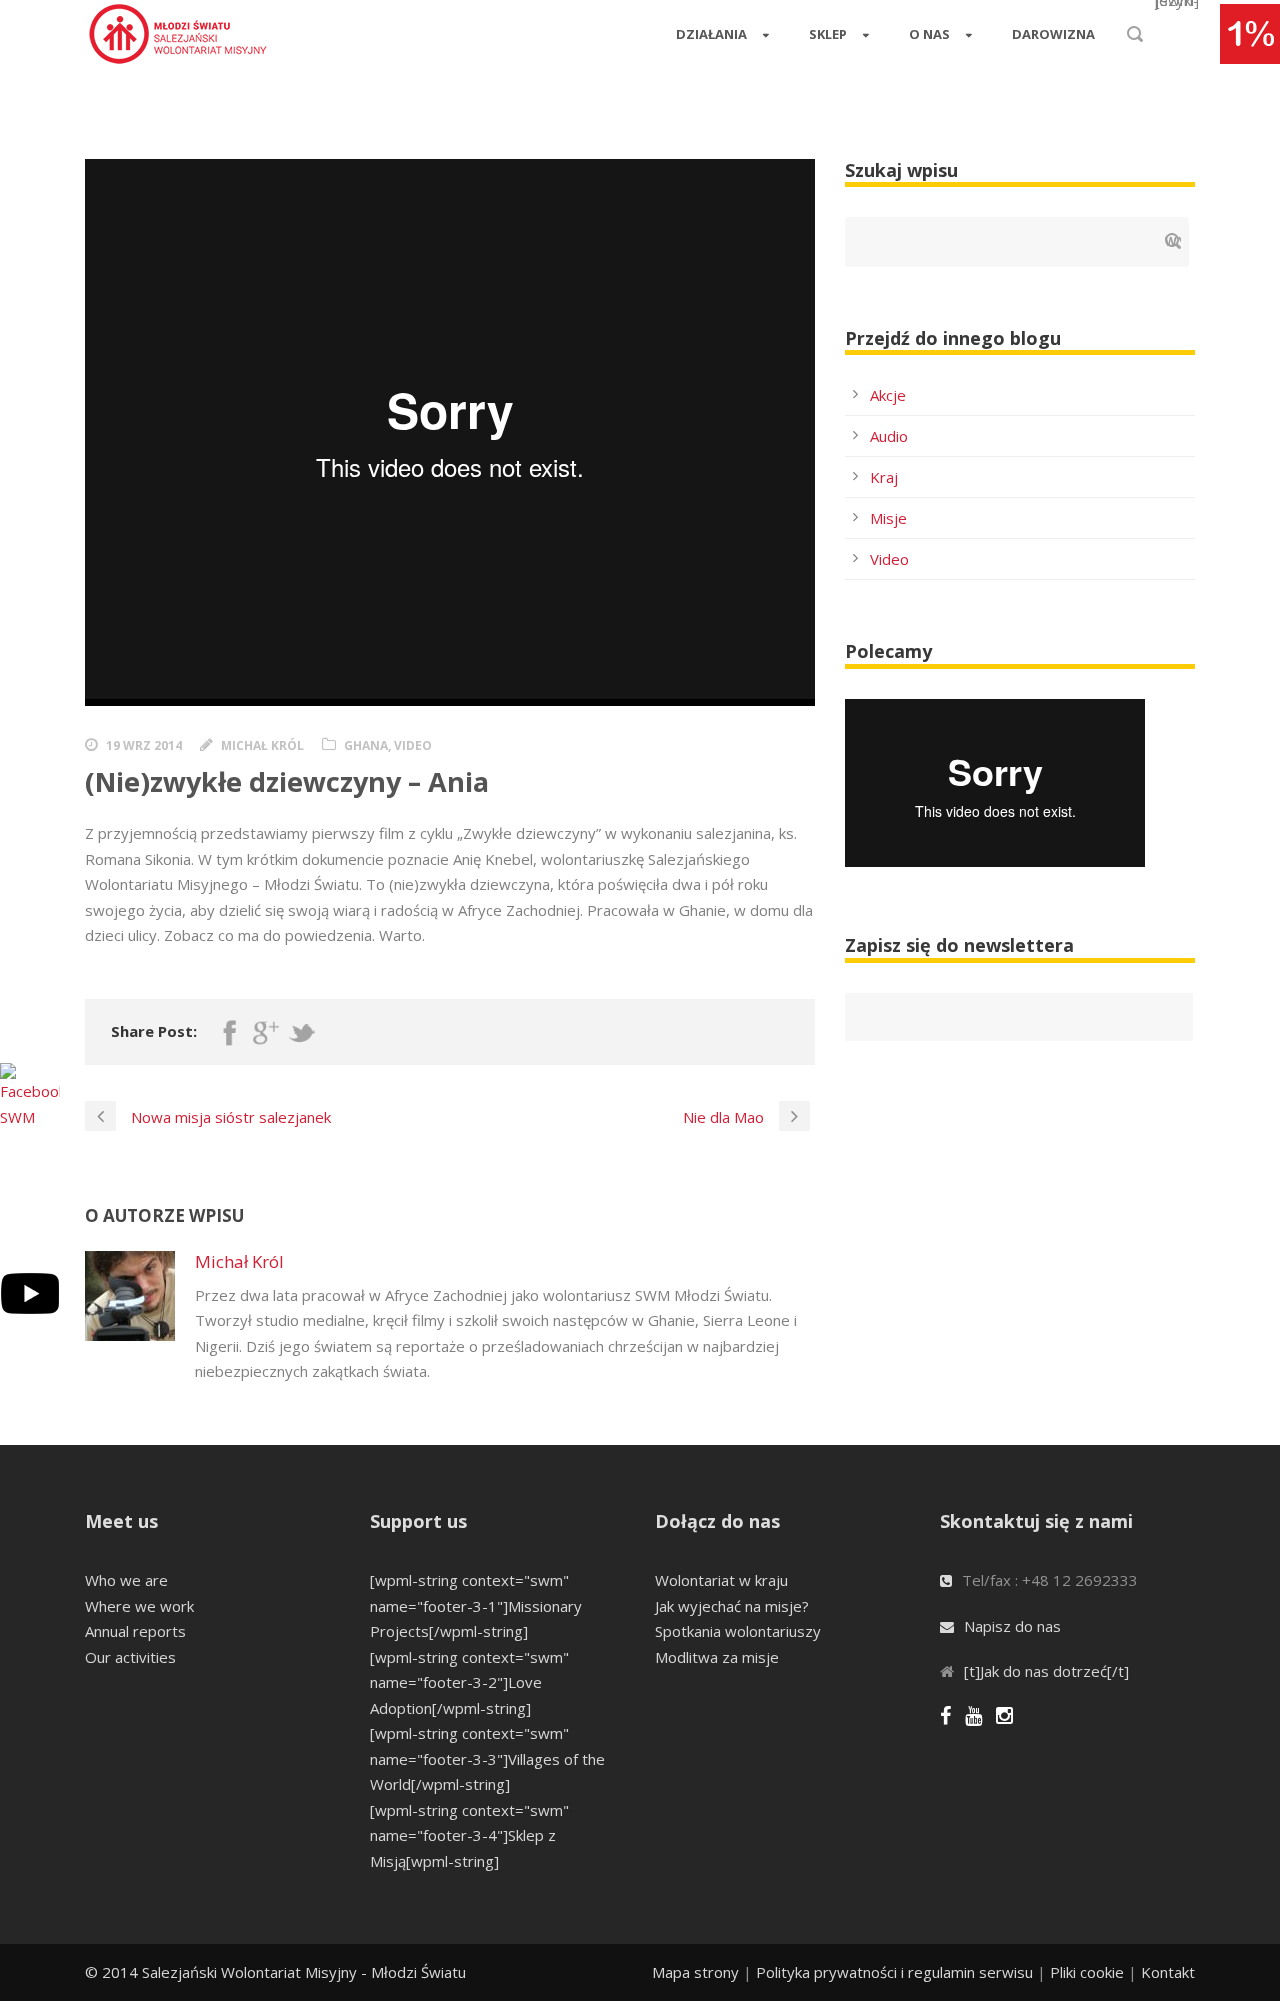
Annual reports (135, 1631)
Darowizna (1053, 34)
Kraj (884, 477)
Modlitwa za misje (717, 1657)
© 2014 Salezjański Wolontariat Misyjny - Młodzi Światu (275, 1972)
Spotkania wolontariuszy (738, 1631)
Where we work (139, 1606)
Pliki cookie (1087, 1972)
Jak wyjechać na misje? (732, 1606)
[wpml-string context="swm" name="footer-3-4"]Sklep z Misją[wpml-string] (469, 1835)
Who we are (126, 1580)
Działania (711, 34)
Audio (889, 436)
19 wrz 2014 (144, 745)
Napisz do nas (1012, 1626)
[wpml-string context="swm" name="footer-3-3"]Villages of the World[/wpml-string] (487, 1758)
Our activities (130, 1657)
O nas (929, 34)
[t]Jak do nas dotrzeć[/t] (1046, 1671)
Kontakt (1168, 1972)
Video (889, 559)
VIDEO (413, 745)
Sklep (828, 34)
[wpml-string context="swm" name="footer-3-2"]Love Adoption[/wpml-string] (469, 1682)
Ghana (366, 745)
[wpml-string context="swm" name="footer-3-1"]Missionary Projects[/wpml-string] (476, 1605)
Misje (888, 518)
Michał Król (262, 745)
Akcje (888, 395)
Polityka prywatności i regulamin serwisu (894, 1972)
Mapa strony (695, 1972)
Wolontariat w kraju (721, 1580)
